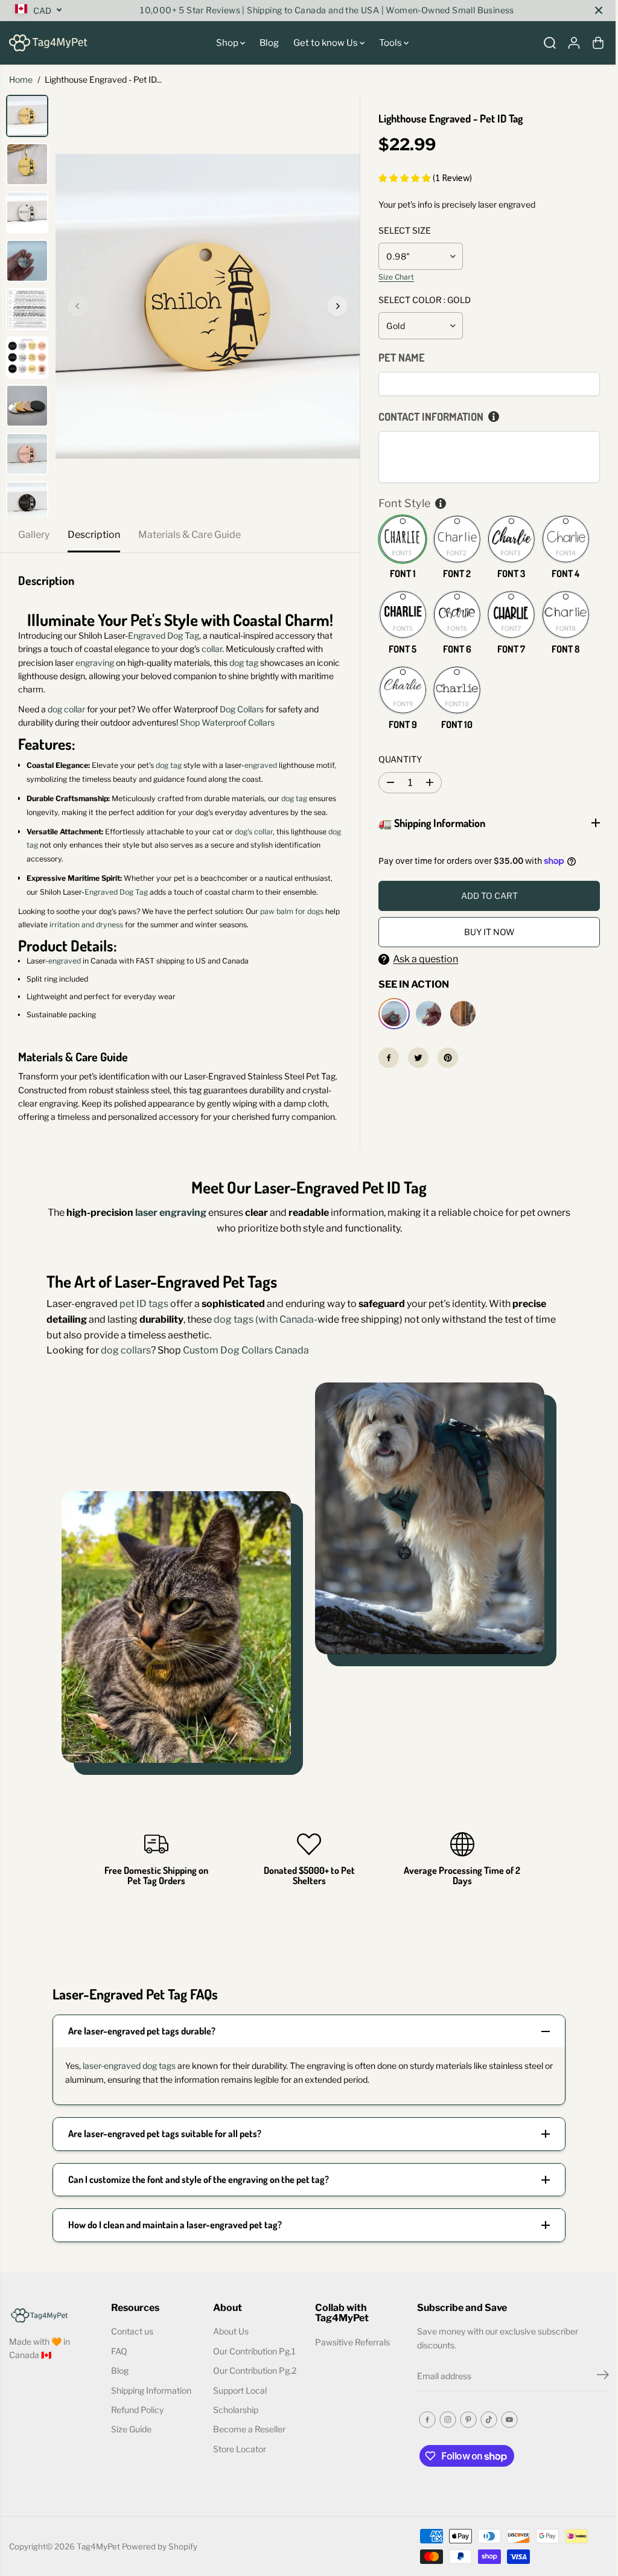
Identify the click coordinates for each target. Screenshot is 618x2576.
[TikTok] (485, 2420)
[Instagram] (444, 2420)
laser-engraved (108, 2066)
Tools (391, 43)
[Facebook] (386, 1058)
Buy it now (485, 932)
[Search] (550, 43)
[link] (53, 2314)
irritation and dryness (85, 925)
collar (212, 649)
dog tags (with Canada (261, 1319)
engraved (261, 765)
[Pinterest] (445, 1058)
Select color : (425, 300)
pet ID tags (141, 1304)
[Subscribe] (597, 2376)
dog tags (156, 2066)
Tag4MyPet (98, 2546)
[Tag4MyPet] (48, 43)
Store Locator (238, 2449)
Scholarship (234, 2410)
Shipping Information (150, 2390)
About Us (229, 2331)
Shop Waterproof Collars (227, 722)
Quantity (400, 759)
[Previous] (78, 306)
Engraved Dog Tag (164, 635)
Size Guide (130, 2429)
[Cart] (598, 43)
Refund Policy (136, 2410)
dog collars (123, 1350)
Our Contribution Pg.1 (253, 2351)
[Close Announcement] (599, 10)
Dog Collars (241, 709)
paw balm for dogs (292, 911)
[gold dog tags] (208, 306)
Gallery (34, 535)
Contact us (131, 2331)
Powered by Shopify (160, 2546)
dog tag (244, 663)
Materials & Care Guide (190, 535)
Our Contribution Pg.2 (253, 2370)
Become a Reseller (247, 2429)
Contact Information (431, 417)
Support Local (238, 2390)
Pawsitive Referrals (349, 2342)
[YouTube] (505, 2420)
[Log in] (574, 43)
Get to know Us (327, 43)
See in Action (411, 984)
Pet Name (402, 357)
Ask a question (422, 959)
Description (94, 535)
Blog (269, 43)
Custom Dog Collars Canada (243, 1350)
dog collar (66, 709)
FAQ (118, 2351)
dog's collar (254, 832)
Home (21, 79)
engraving (95, 663)
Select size (405, 230)
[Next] (337, 306)
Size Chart (396, 277)
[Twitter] (415, 1058)
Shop (228, 43)
